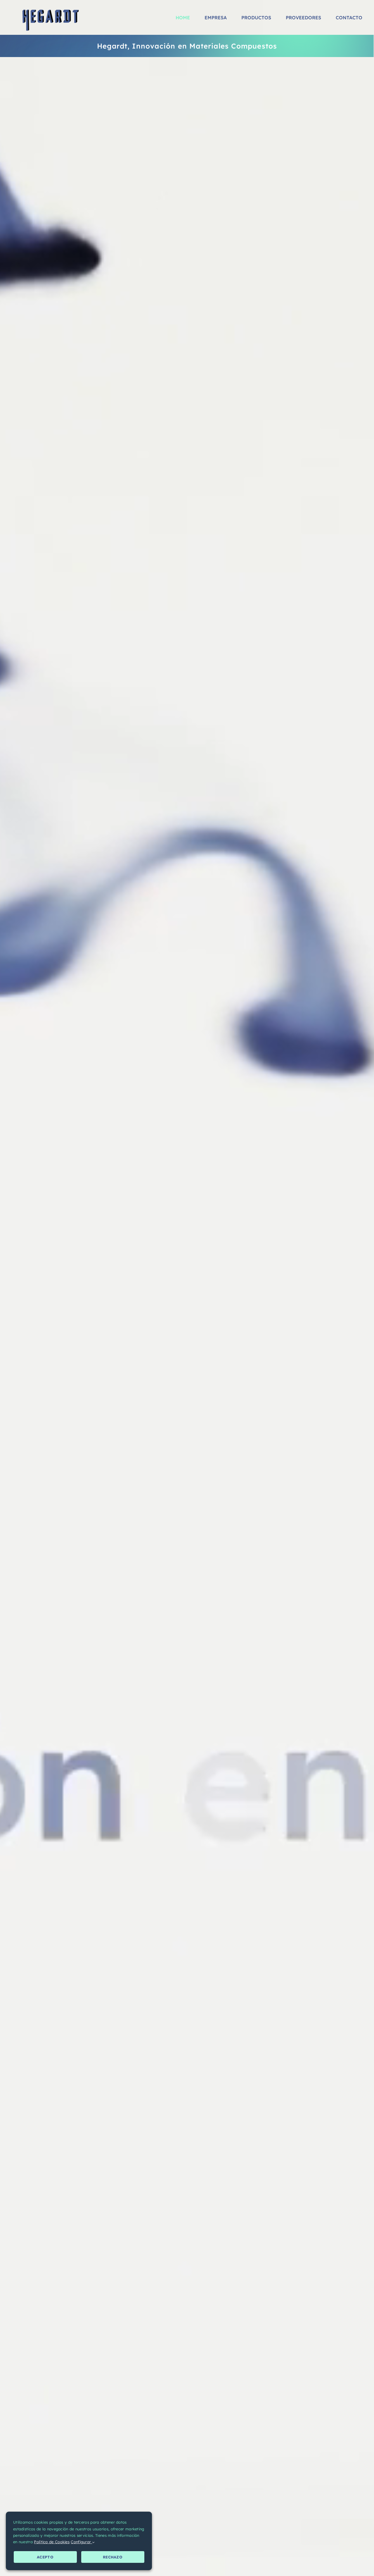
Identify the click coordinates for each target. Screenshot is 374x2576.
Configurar (81, 2542)
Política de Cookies (52, 2542)
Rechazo (113, 2557)
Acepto (45, 2557)
